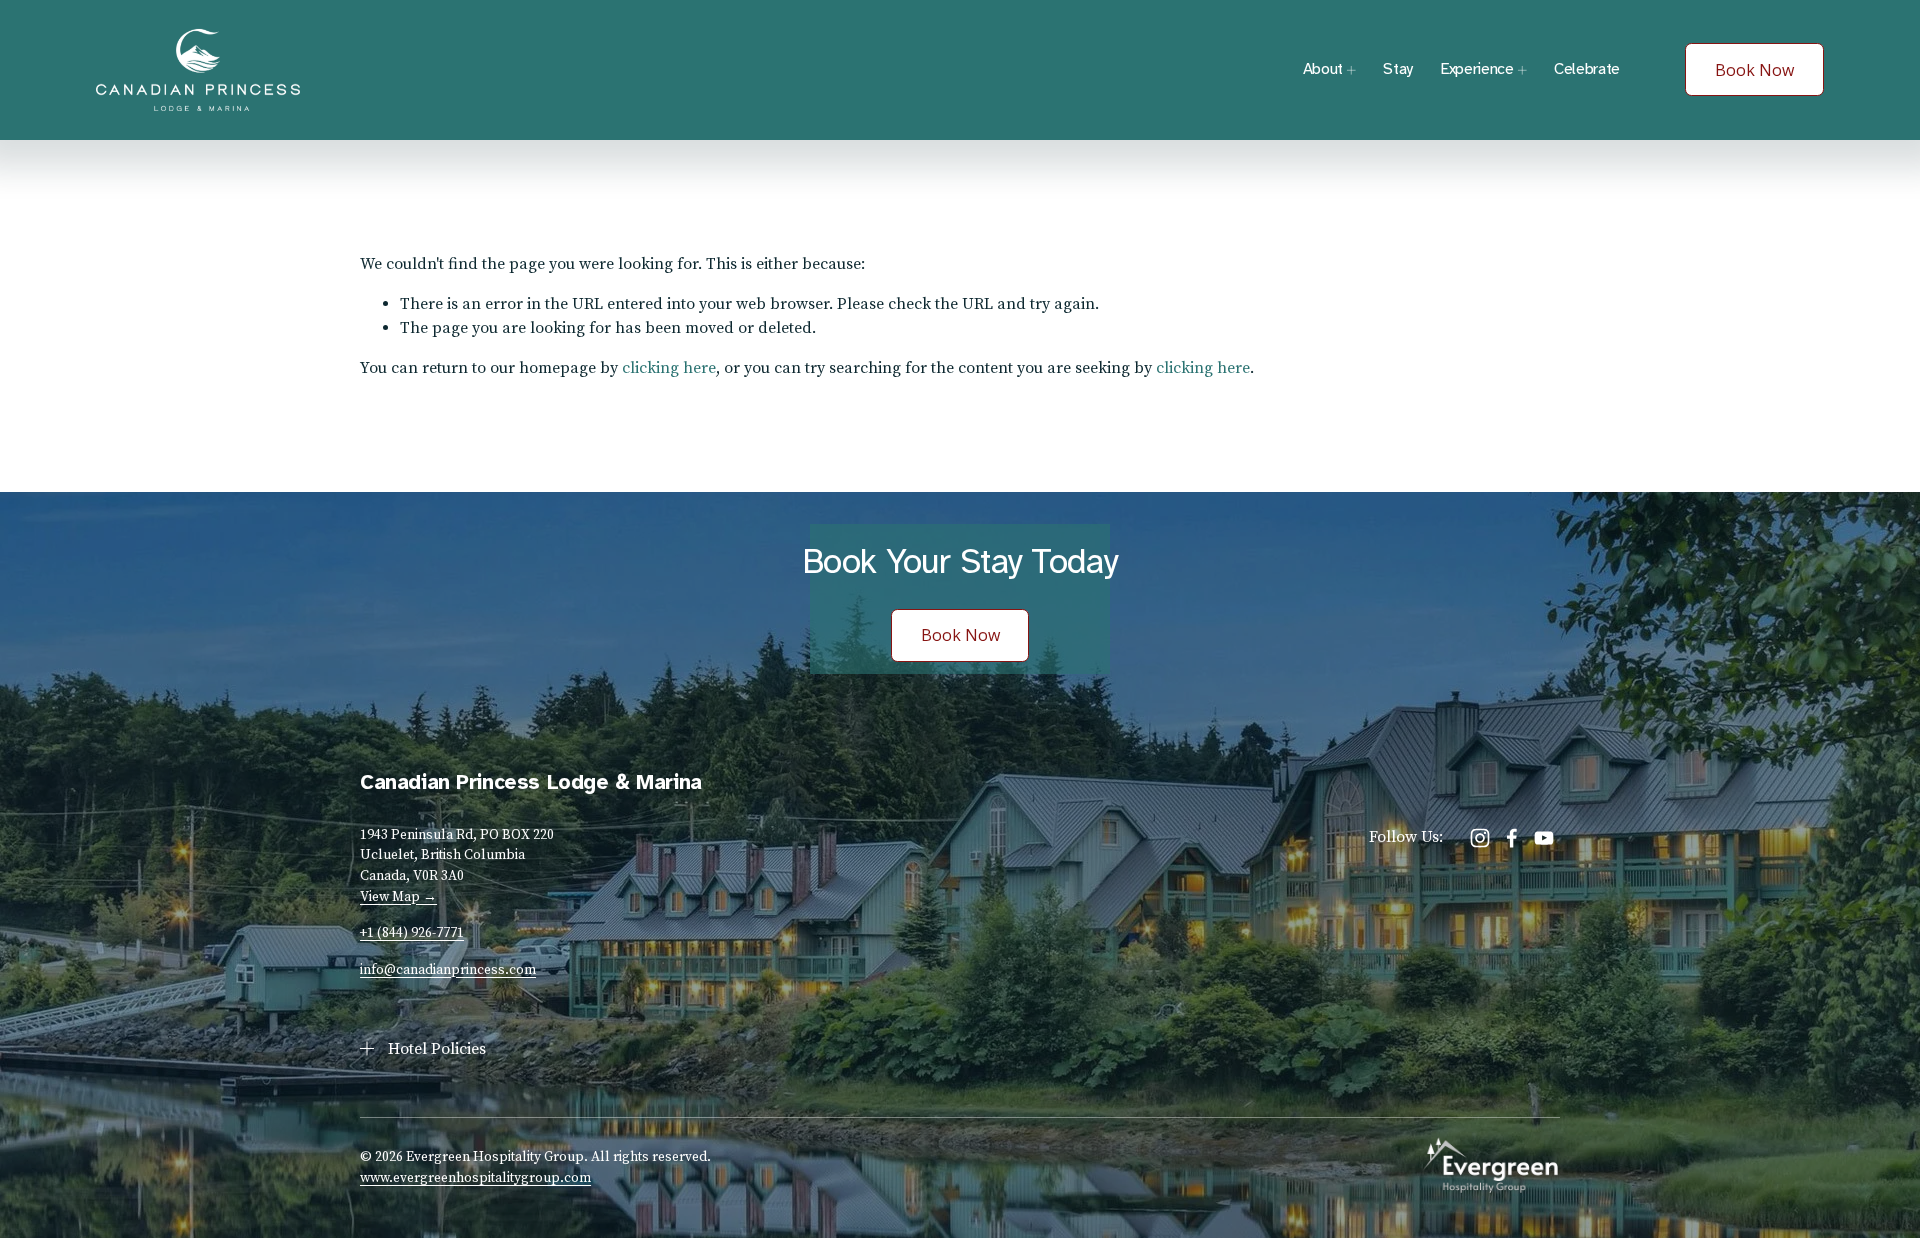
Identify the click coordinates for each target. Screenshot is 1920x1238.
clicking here (669, 368)
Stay (1398, 69)
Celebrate (1587, 69)
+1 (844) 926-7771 (412, 933)
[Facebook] (1512, 838)
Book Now (1754, 70)
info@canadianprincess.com (448, 970)
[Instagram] (1480, 838)
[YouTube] (1544, 838)
